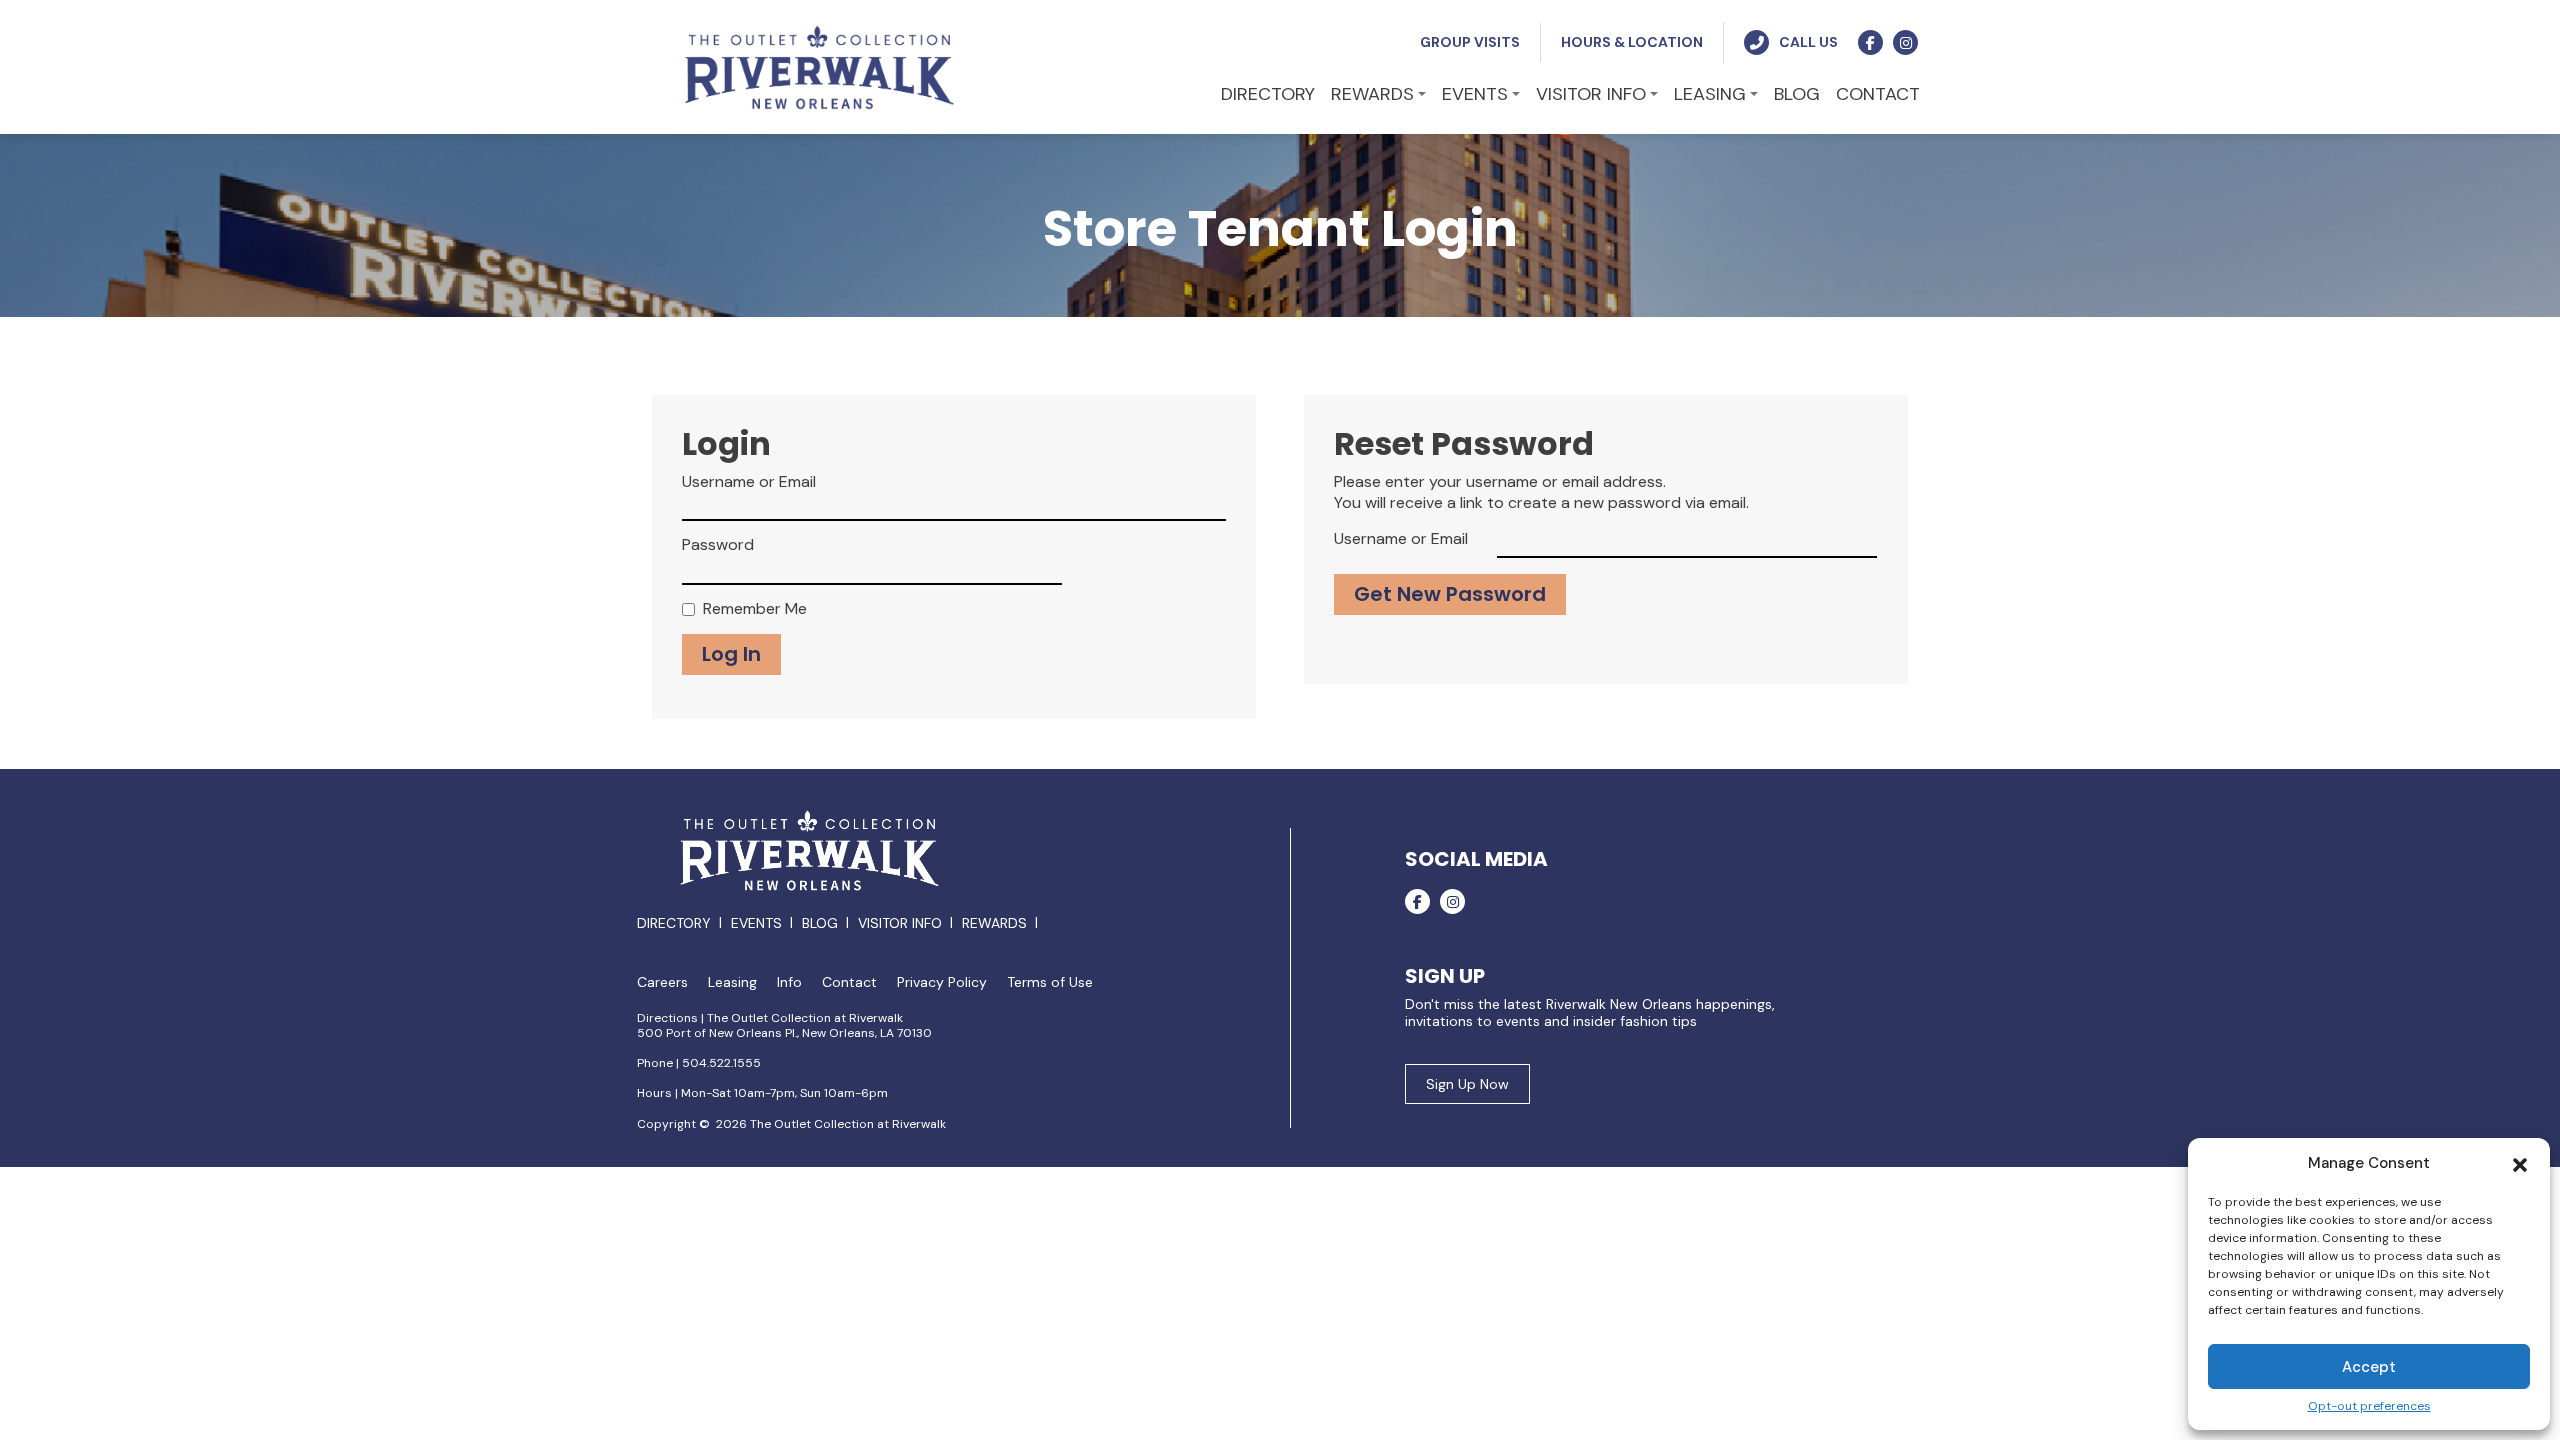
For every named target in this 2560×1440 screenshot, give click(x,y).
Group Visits (1470, 42)
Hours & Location (1632, 42)
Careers (662, 982)
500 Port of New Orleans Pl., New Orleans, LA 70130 (784, 1033)
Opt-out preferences (2369, 1406)
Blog (820, 923)
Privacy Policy (942, 982)
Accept (2369, 1367)
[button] (2520, 1163)
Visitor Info (900, 923)
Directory (674, 923)
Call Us (1808, 42)
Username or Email (749, 482)
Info (789, 982)
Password (718, 545)
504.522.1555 (721, 1063)
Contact (849, 982)
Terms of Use (1050, 982)
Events (756, 923)
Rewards (994, 923)
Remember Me (755, 609)
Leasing (732, 982)
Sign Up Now (1467, 1084)
